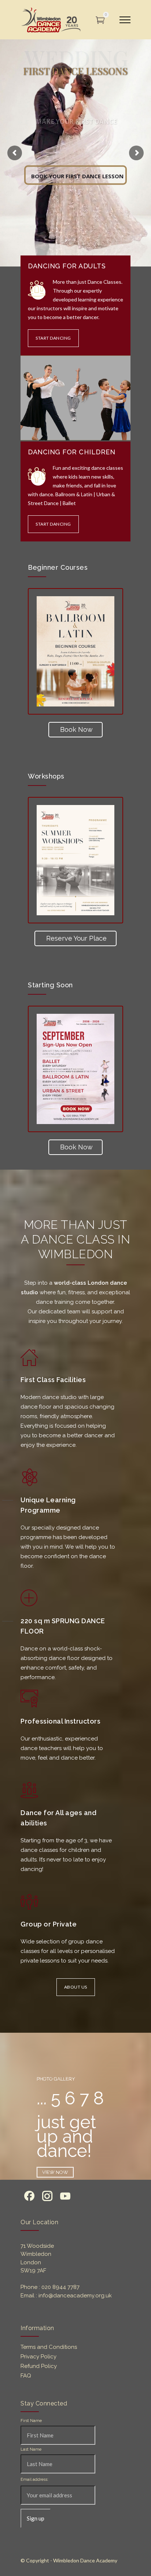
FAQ (26, 2376)
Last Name (31, 2449)
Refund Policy (39, 2366)
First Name (31, 2421)
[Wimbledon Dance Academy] (51, 20)
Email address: (34, 2480)
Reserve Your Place (76, 938)
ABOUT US (76, 1987)
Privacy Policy (38, 2357)
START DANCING (53, 338)
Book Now (76, 729)
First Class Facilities (53, 1380)
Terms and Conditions (49, 2347)
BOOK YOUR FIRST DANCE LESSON (77, 175)
